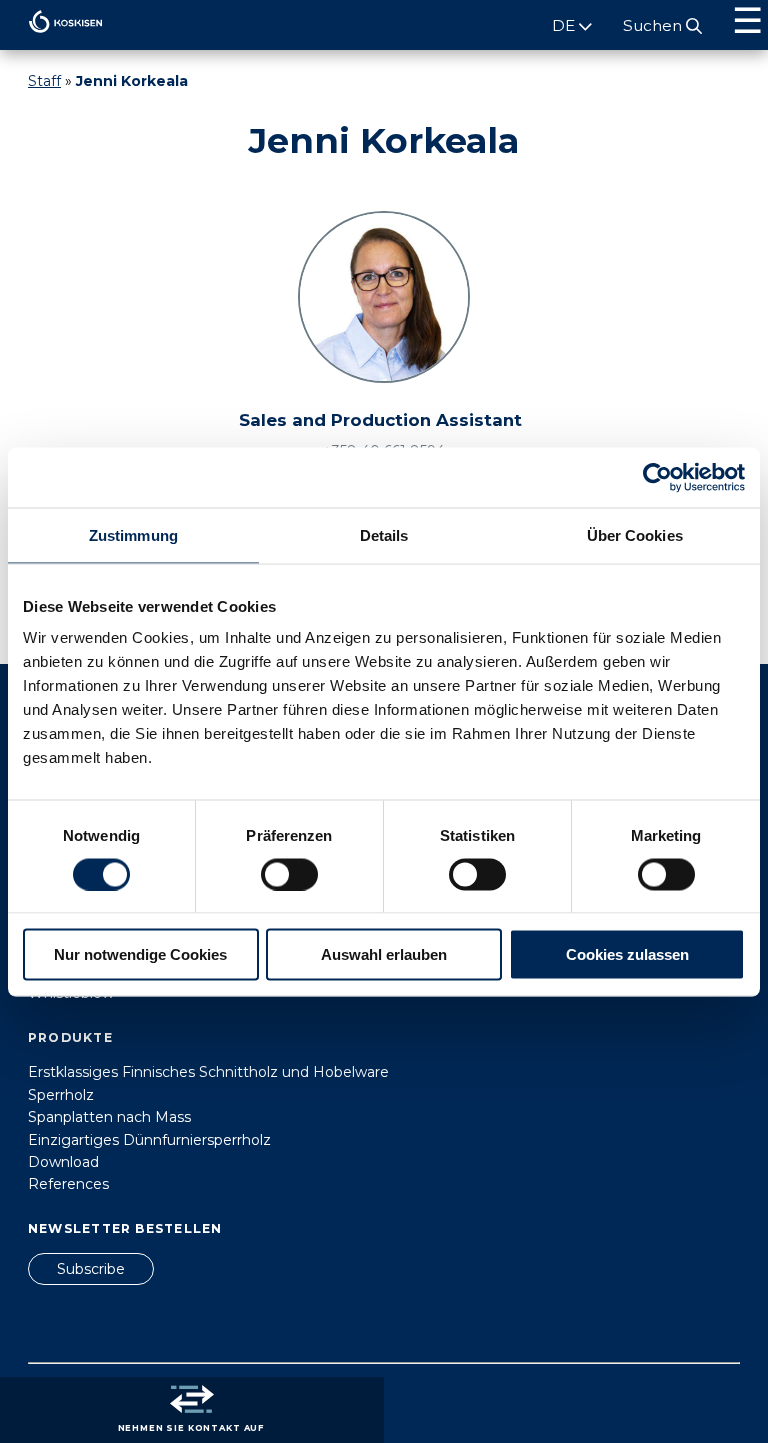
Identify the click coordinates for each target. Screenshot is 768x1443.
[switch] (289, 874)
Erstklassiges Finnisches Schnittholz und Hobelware (208, 1072)
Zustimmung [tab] (133, 534)
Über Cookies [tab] (635, 534)
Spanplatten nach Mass (109, 1117)
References (68, 1184)
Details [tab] (384, 534)
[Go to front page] (51, 38)
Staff (44, 81)
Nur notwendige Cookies (140, 954)
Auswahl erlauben (384, 954)
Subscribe (91, 1269)
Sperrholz (61, 1095)
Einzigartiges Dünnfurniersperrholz (149, 1140)
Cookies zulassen (627, 954)
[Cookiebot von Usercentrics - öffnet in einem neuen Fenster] (657, 477)
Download (63, 1162)
